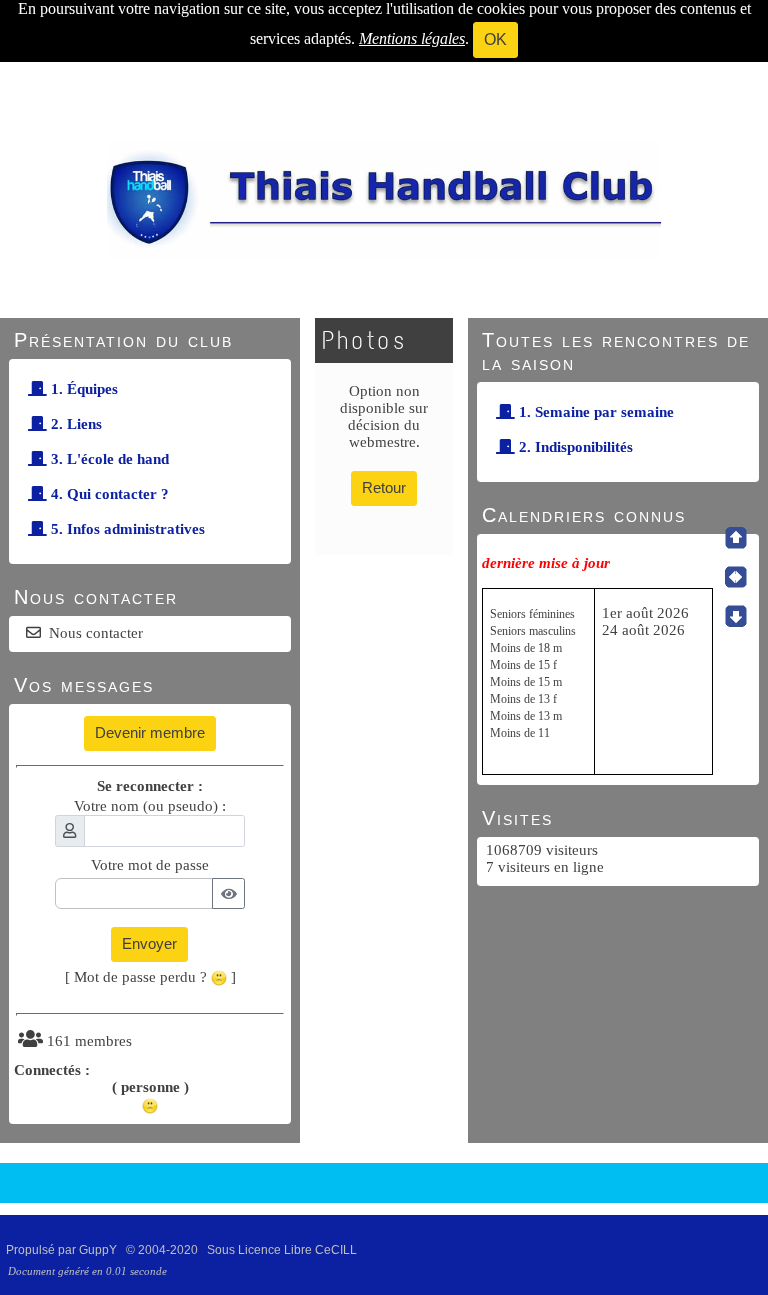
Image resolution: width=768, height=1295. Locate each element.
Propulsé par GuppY (63, 1250)
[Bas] (736, 616)
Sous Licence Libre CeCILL (283, 1250)
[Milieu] (736, 577)
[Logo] (384, 199)
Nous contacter (96, 633)
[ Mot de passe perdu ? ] (150, 977)
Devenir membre (150, 732)
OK (495, 39)
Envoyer (149, 943)
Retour (384, 487)
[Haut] (736, 538)
